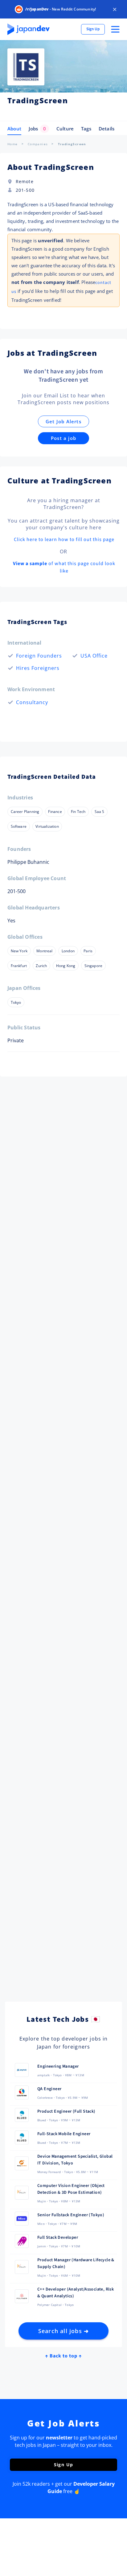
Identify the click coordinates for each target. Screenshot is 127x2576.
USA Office (94, 656)
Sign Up (93, 29)
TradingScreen (72, 144)
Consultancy (32, 702)
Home (13, 144)
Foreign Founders (39, 656)
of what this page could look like (64, 567)
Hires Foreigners (38, 668)
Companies (38, 144)
